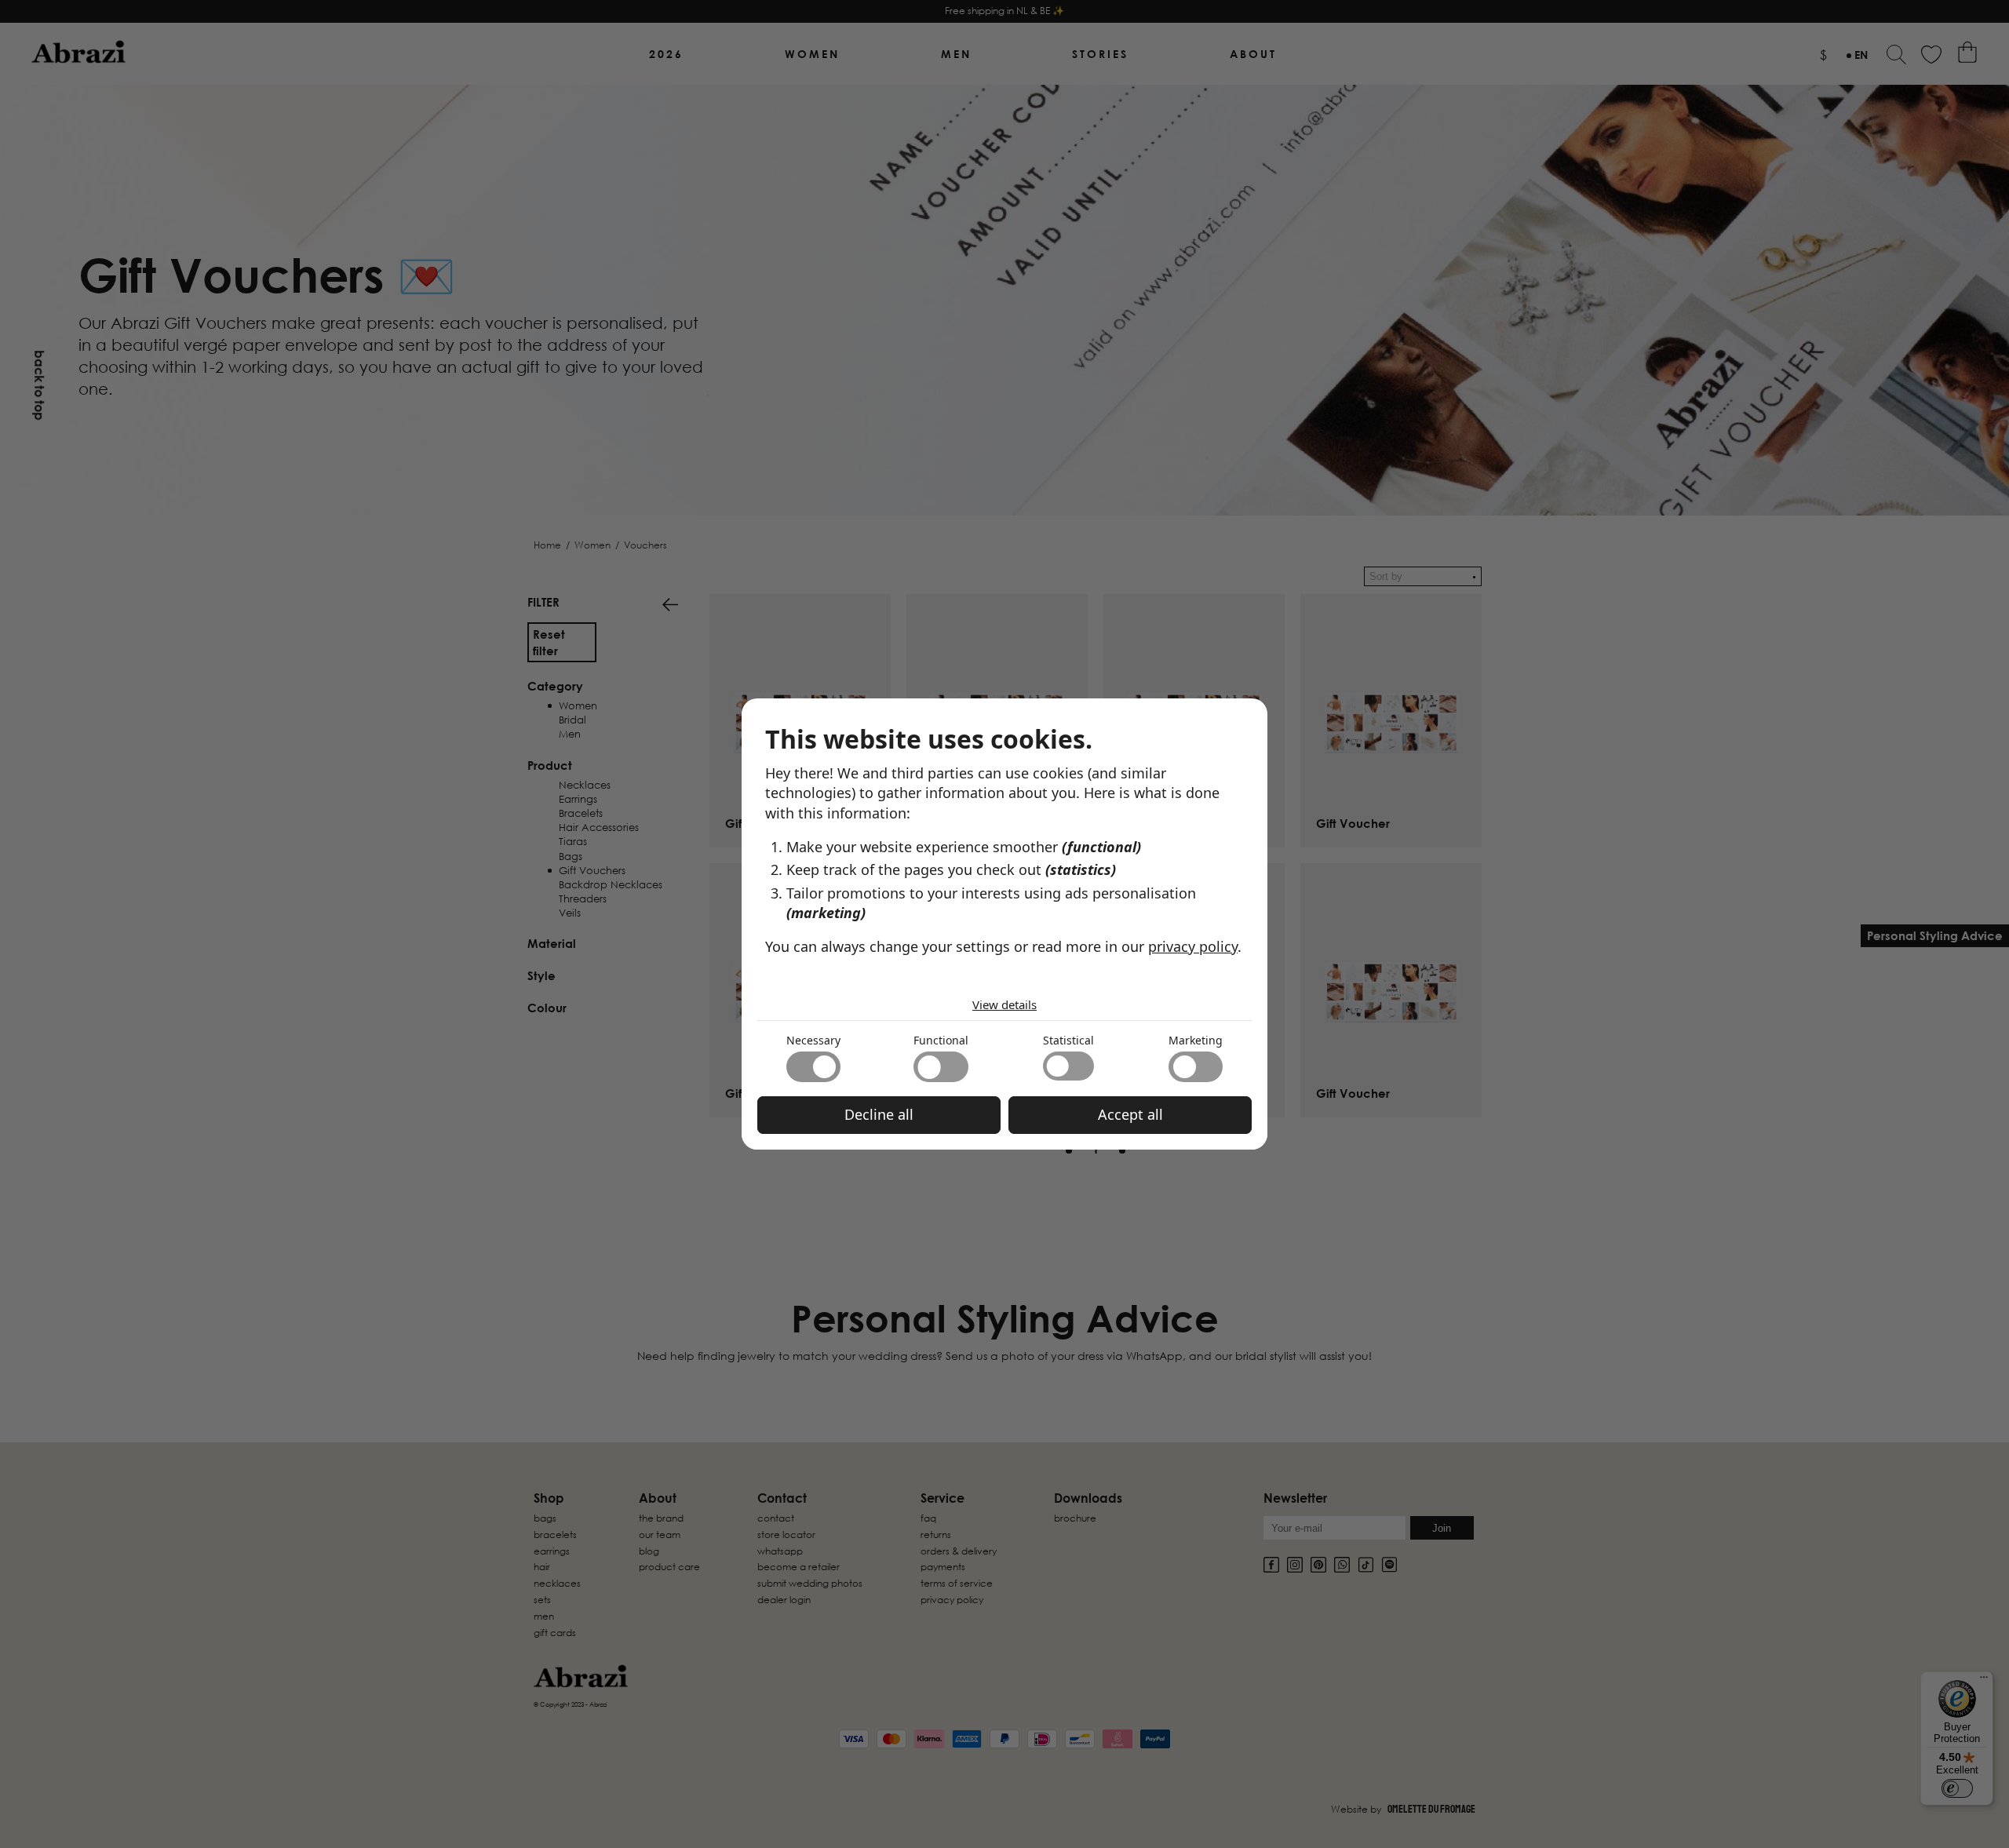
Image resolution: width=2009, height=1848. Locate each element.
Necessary (813, 1040)
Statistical (1068, 1040)
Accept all (1130, 1114)
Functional (941, 1040)
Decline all (879, 1114)
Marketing (1196, 1040)
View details (1004, 1004)
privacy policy (1193, 946)
